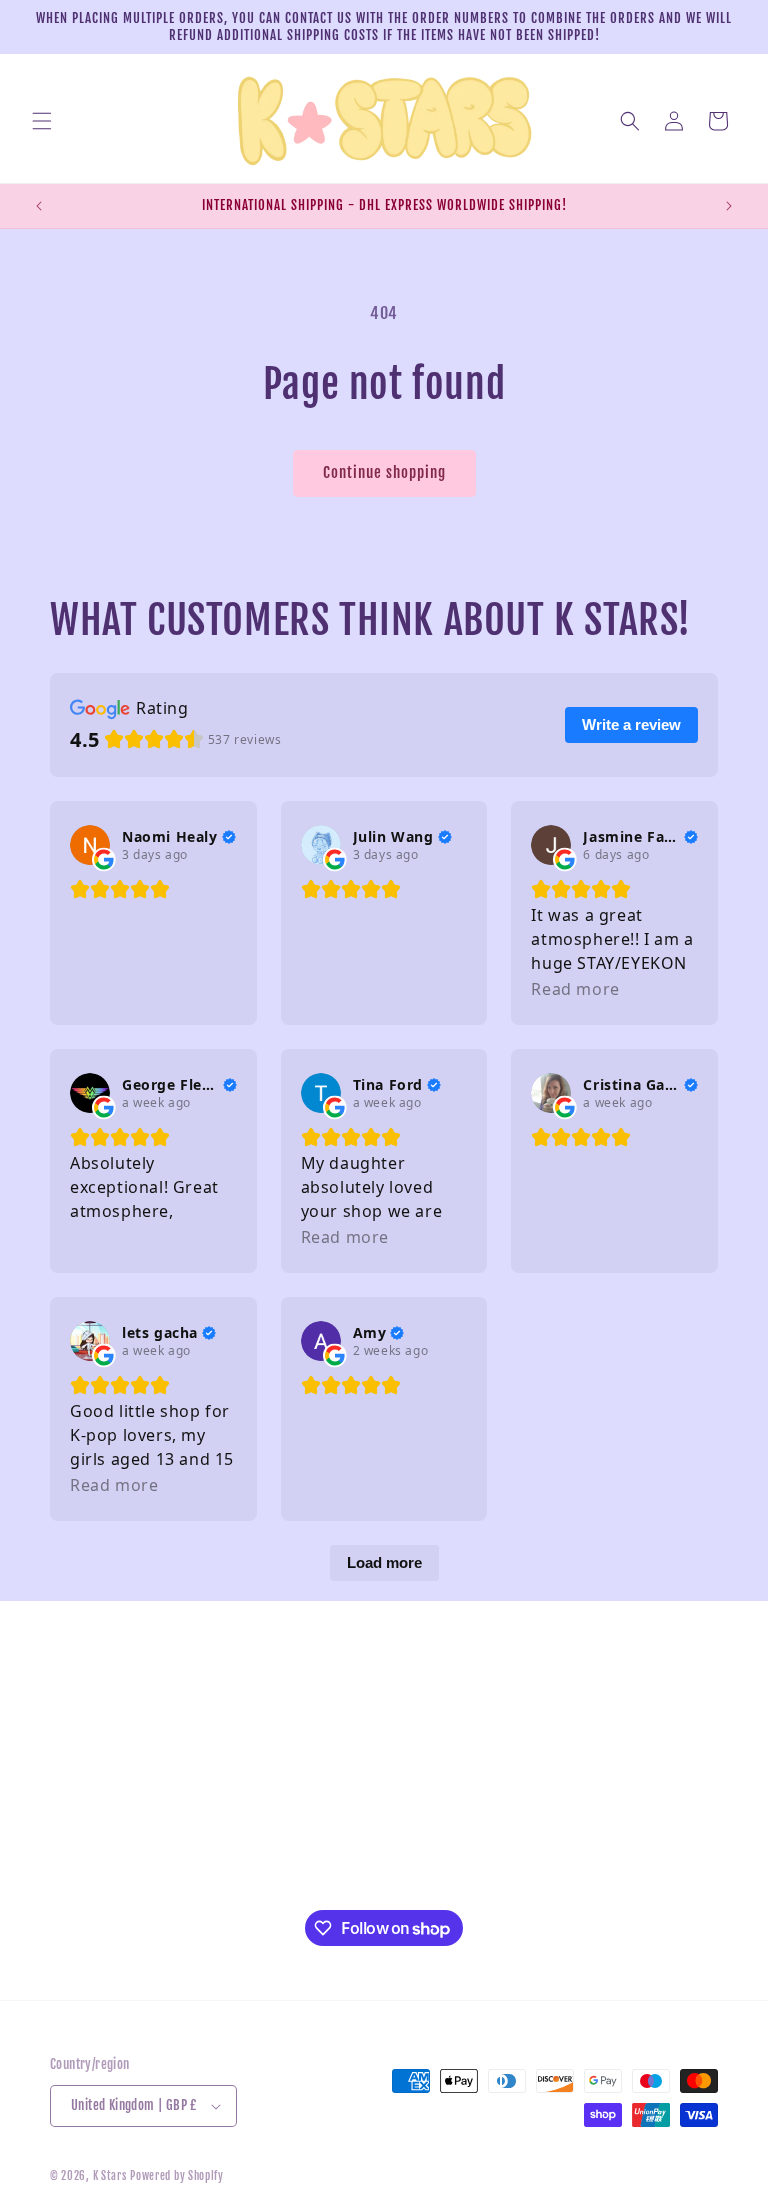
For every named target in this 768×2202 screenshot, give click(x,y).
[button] (42, 121)
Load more (384, 1562)
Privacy (72, 1716)
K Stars (110, 2176)
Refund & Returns (102, 1671)
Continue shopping (384, 472)
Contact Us (81, 1761)
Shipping (77, 1852)
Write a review (631, 724)
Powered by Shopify (177, 2176)
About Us (76, 1807)
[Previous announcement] (39, 206)
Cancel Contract (96, 1897)
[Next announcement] (729, 206)
